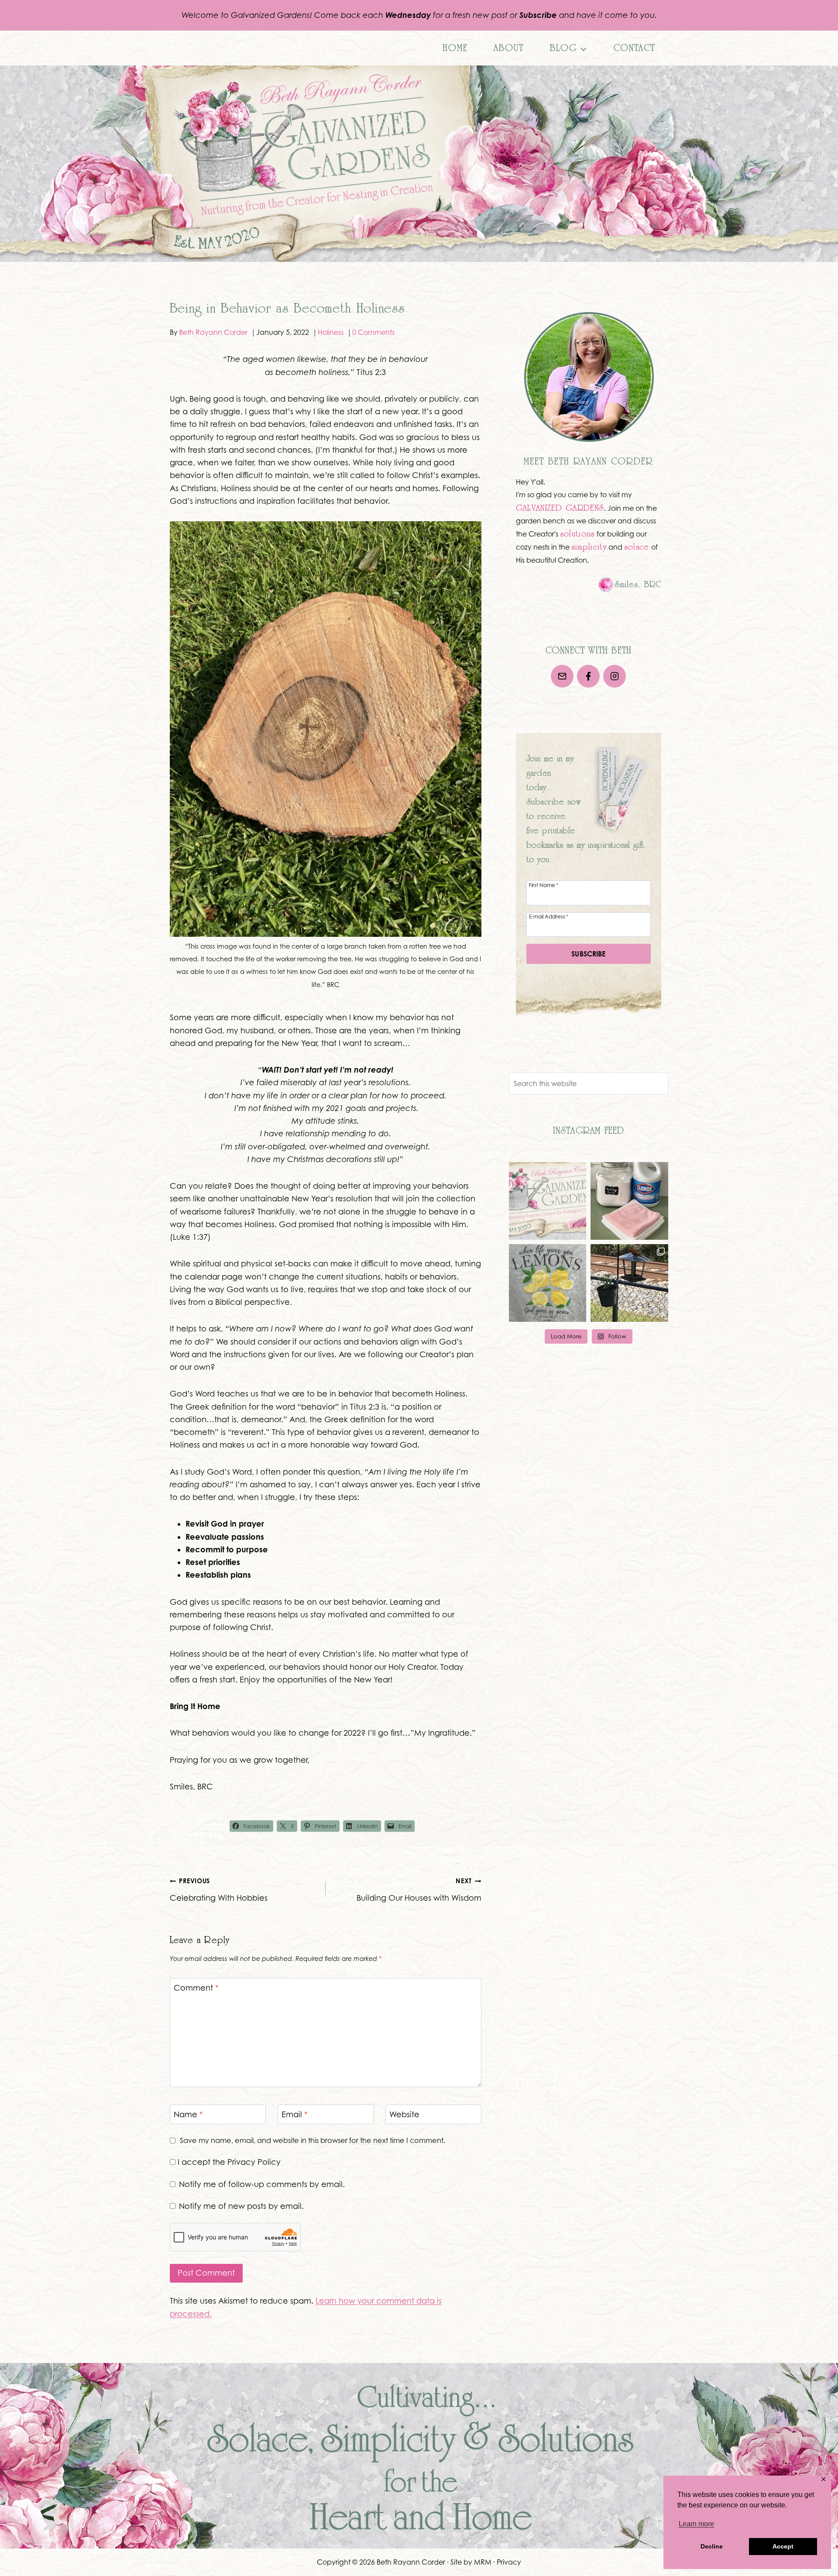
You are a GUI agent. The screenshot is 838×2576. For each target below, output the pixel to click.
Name (188, 2114)
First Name (544, 885)
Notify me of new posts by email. (241, 2206)
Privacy (509, 2562)
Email (295, 2114)
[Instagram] (615, 676)
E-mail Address (549, 916)
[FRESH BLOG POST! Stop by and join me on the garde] (629, 1201)
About (509, 48)
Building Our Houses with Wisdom (419, 1890)
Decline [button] (712, 2546)
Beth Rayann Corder (213, 332)
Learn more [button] (696, 2524)
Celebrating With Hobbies (219, 1890)
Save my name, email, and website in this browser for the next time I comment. (313, 2140)
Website (404, 2114)
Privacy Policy (254, 2162)
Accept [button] (783, 2546)
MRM (483, 2562)
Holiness (331, 332)
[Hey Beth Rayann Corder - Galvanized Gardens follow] (548, 1201)
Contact (634, 48)
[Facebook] (588, 676)
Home (455, 48)
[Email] (562, 676)
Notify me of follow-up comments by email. (262, 2184)
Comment (196, 1988)
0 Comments (373, 332)
